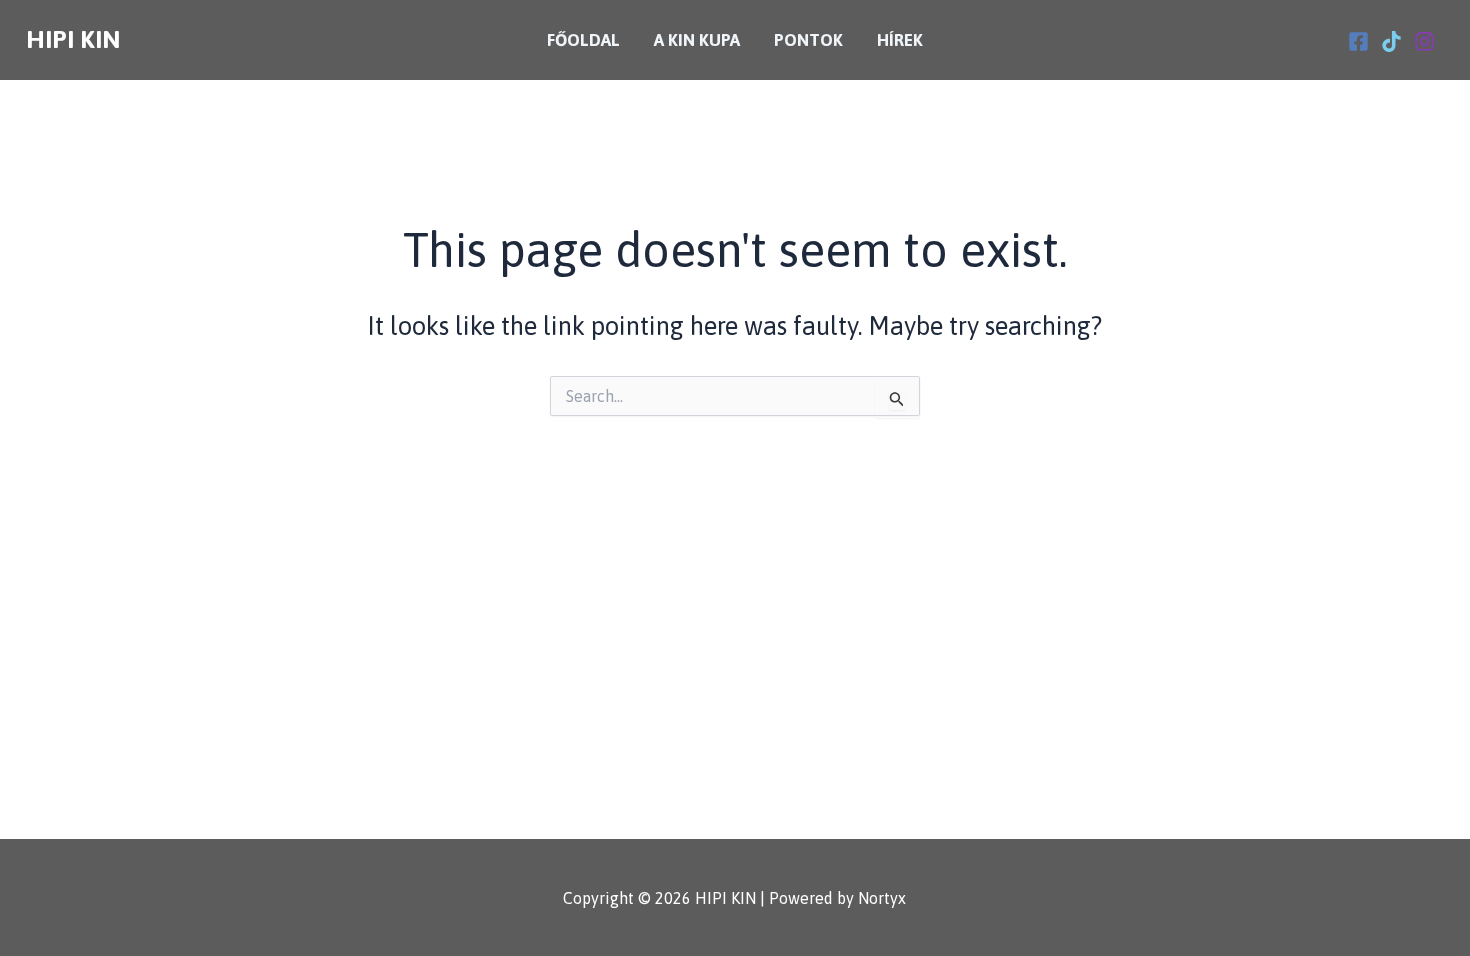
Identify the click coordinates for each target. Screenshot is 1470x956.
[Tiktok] (1391, 41)
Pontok (808, 40)
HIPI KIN (73, 39)
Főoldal (583, 40)
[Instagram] (1424, 41)
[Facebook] (1358, 41)
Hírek (900, 40)
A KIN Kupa (697, 40)
